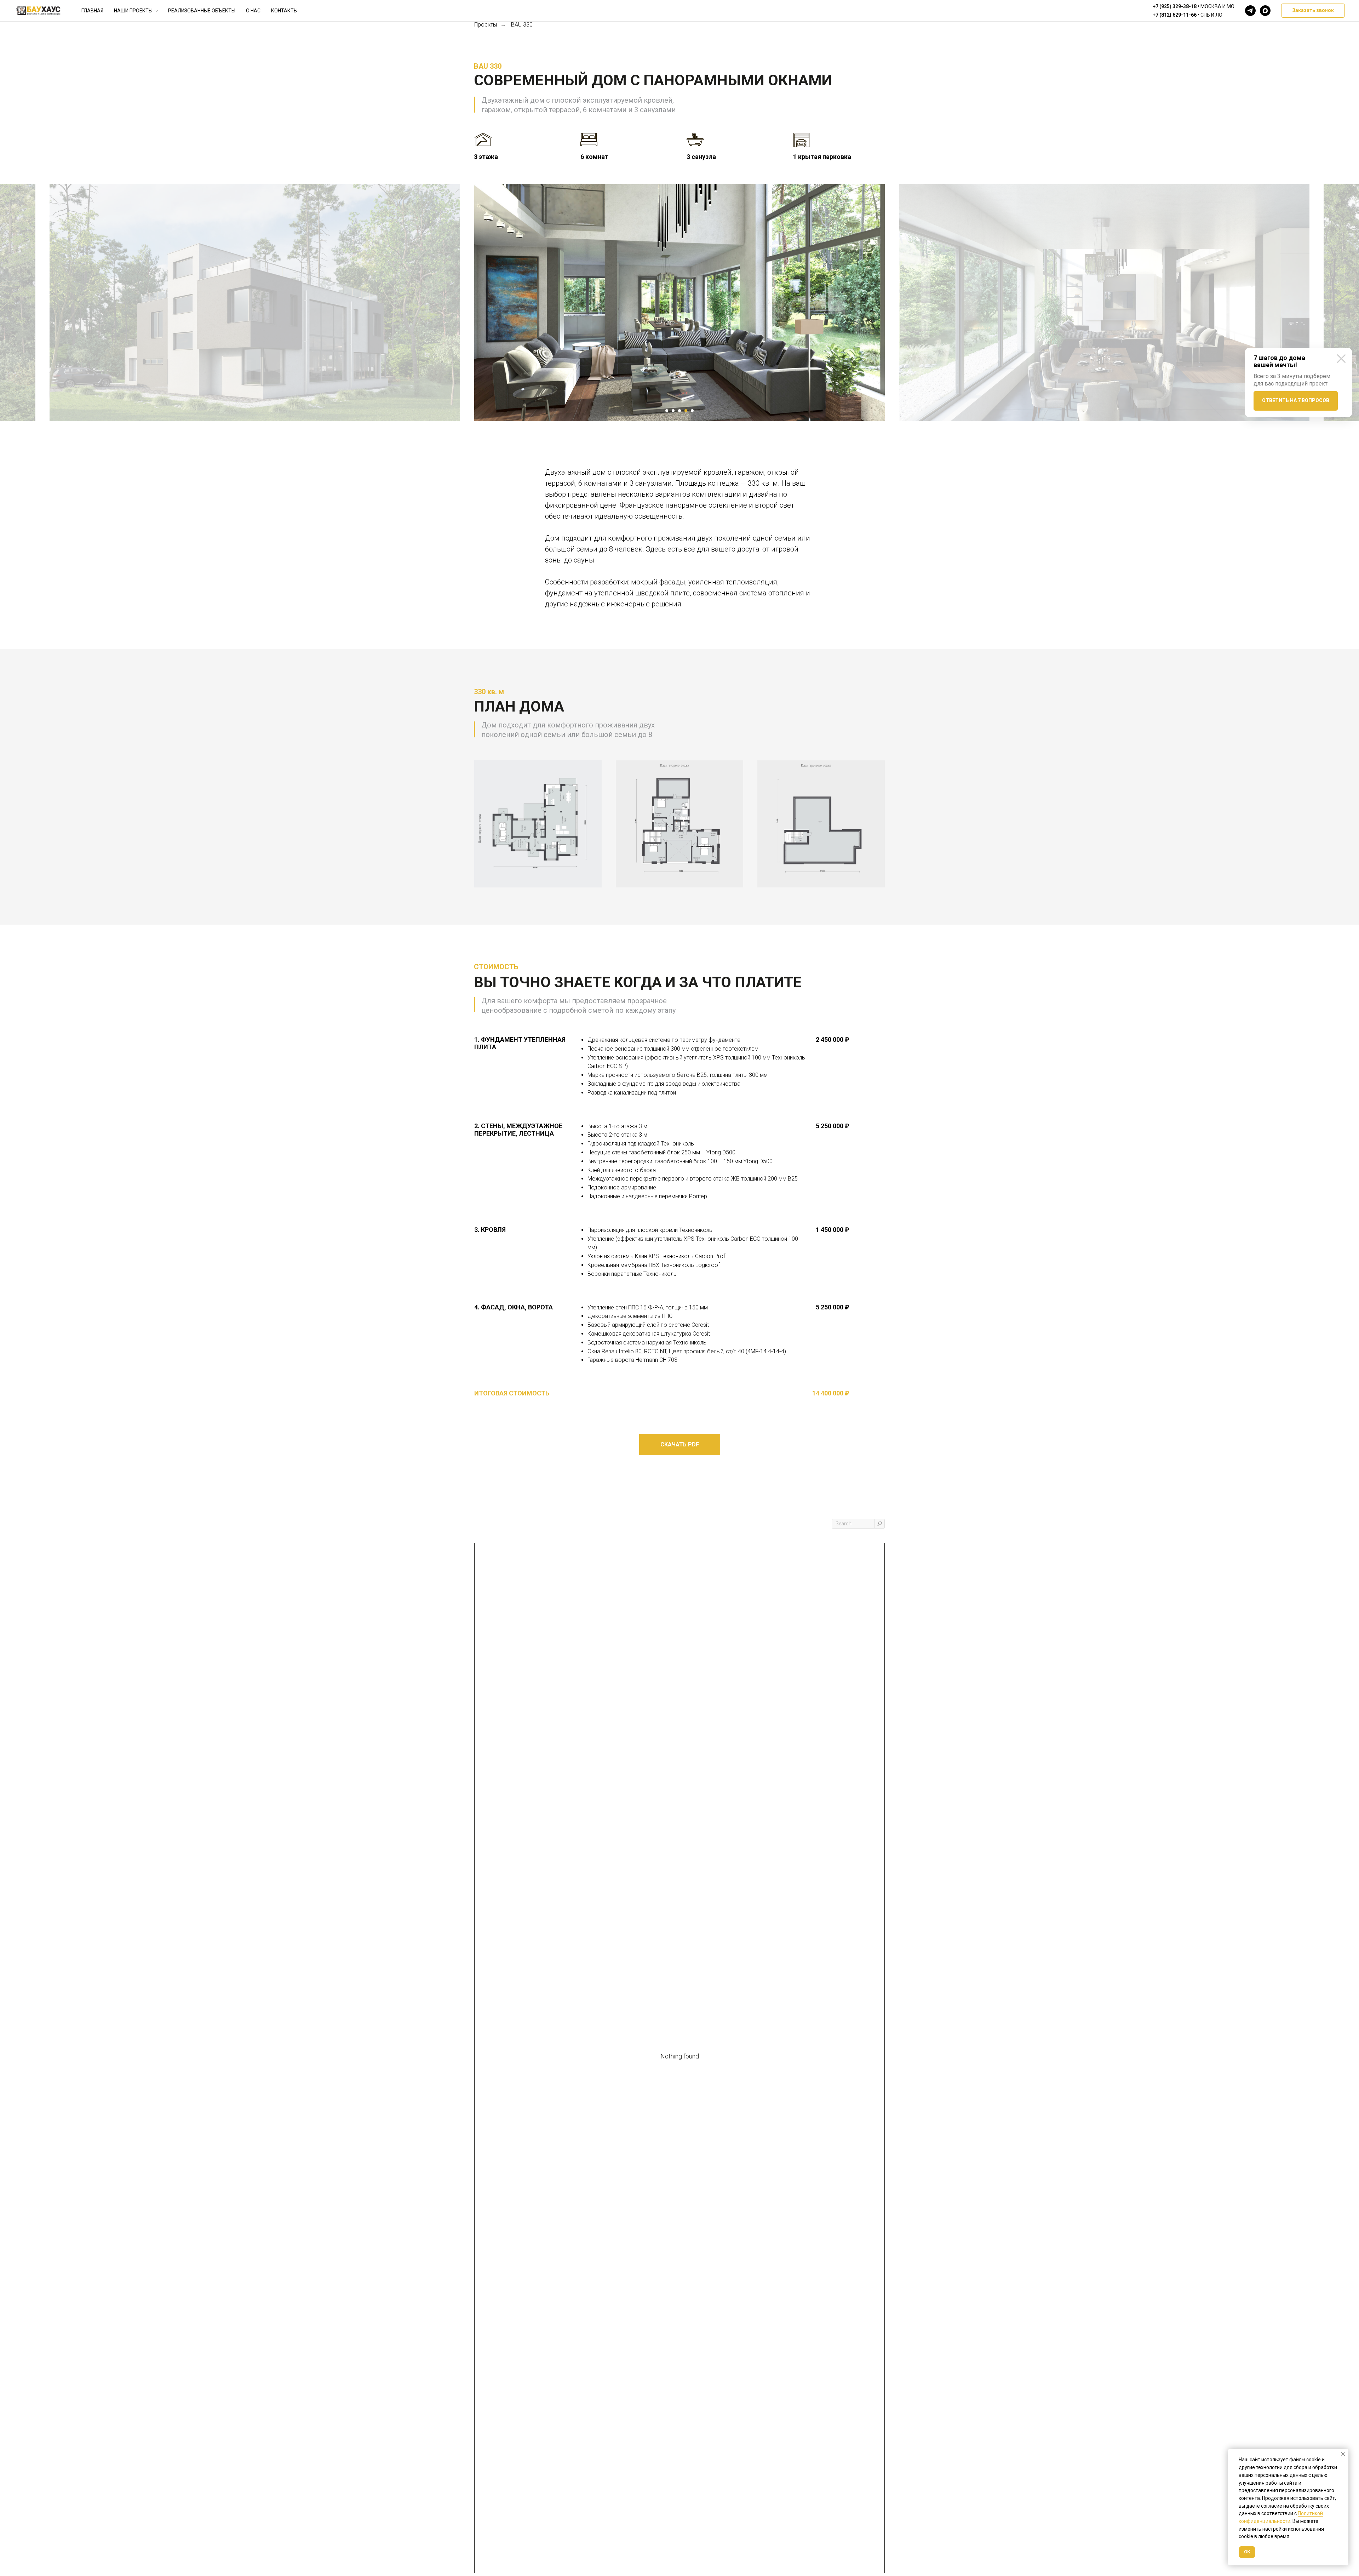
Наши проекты (133, 11)
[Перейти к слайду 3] (679, 411)
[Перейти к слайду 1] (667, 411)
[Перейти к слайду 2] (673, 411)
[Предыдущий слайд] (457, 303)
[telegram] (1250, 11)
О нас (253, 11)
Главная (92, 11)
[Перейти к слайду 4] (686, 411)
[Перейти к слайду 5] (692, 411)
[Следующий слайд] (902, 303)
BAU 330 (522, 25)
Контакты (284, 11)
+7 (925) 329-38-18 (1175, 6)
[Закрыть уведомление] (1343, 2454)
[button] (1313, 11)
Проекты (486, 25)
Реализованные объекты (202, 11)
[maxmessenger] (1265, 11)
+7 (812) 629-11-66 (1175, 15)
